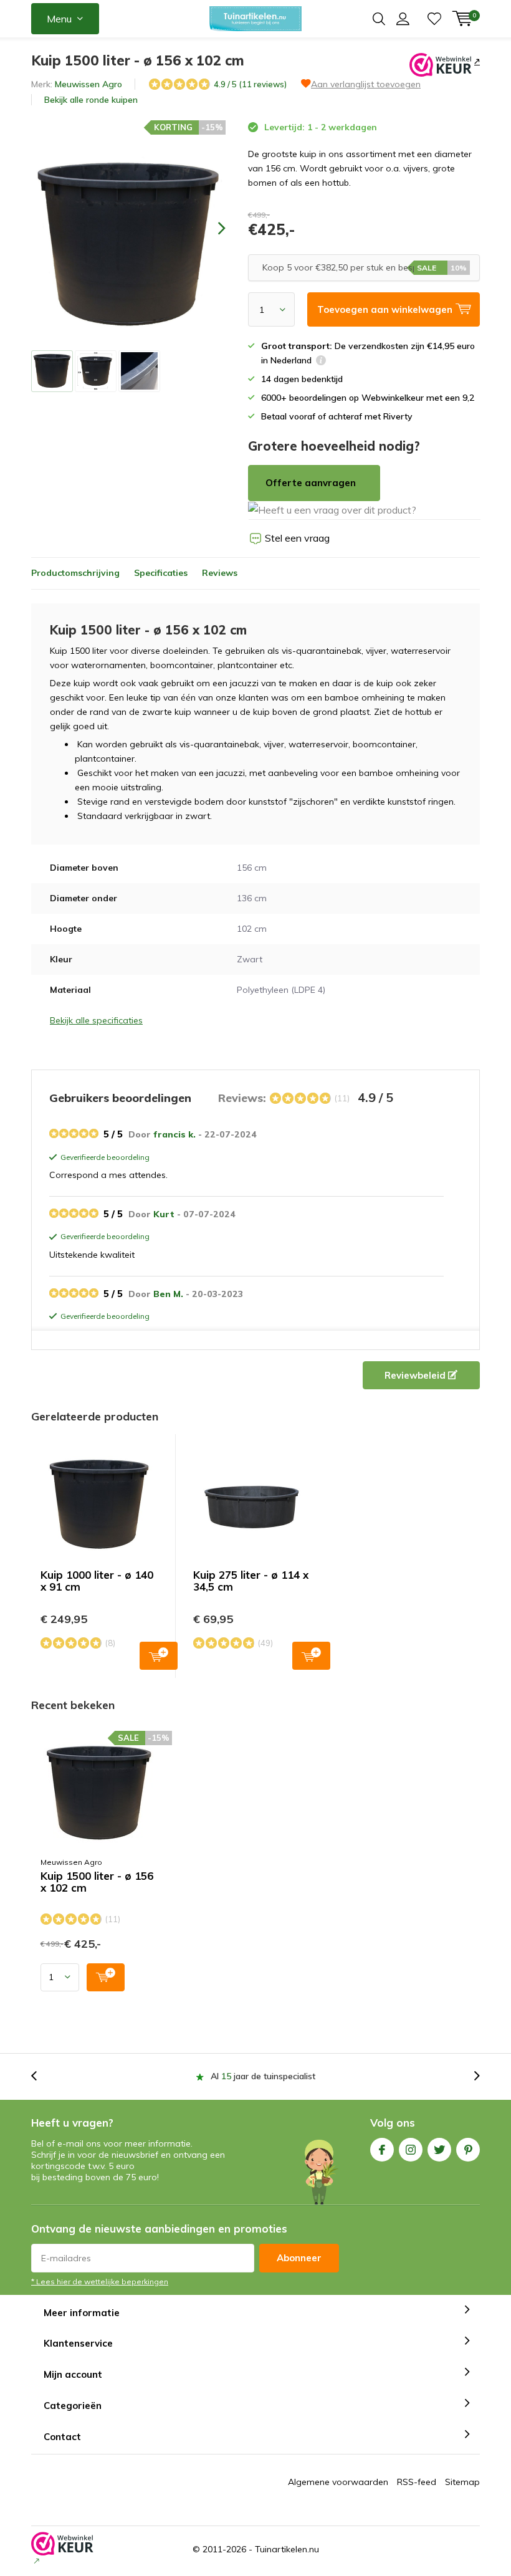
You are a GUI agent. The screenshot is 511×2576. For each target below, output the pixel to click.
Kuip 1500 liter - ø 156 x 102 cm (97, 1882)
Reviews (220, 573)
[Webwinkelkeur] (476, 61)
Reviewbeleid (416, 1375)
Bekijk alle (91, 100)
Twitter (439, 2150)
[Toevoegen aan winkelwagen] (106, 1977)
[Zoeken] (379, 19)
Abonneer (299, 2258)
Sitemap (462, 2482)
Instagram (411, 2150)
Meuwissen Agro (88, 84)
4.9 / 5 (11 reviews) (250, 84)
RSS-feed (417, 2482)
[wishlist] (434, 19)
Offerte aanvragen (311, 483)
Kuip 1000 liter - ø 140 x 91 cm (97, 1581)
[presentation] (211, 228)
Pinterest (468, 2150)
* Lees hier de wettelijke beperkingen (100, 2282)
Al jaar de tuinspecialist (263, 2076)
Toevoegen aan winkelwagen (159, 1656)
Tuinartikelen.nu (287, 2549)
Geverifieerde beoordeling (103, 1158)
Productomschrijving (75, 573)
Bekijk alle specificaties (96, 1020)
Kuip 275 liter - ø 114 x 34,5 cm (251, 1581)
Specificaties (161, 573)
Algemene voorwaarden (338, 2482)
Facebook (382, 2150)
